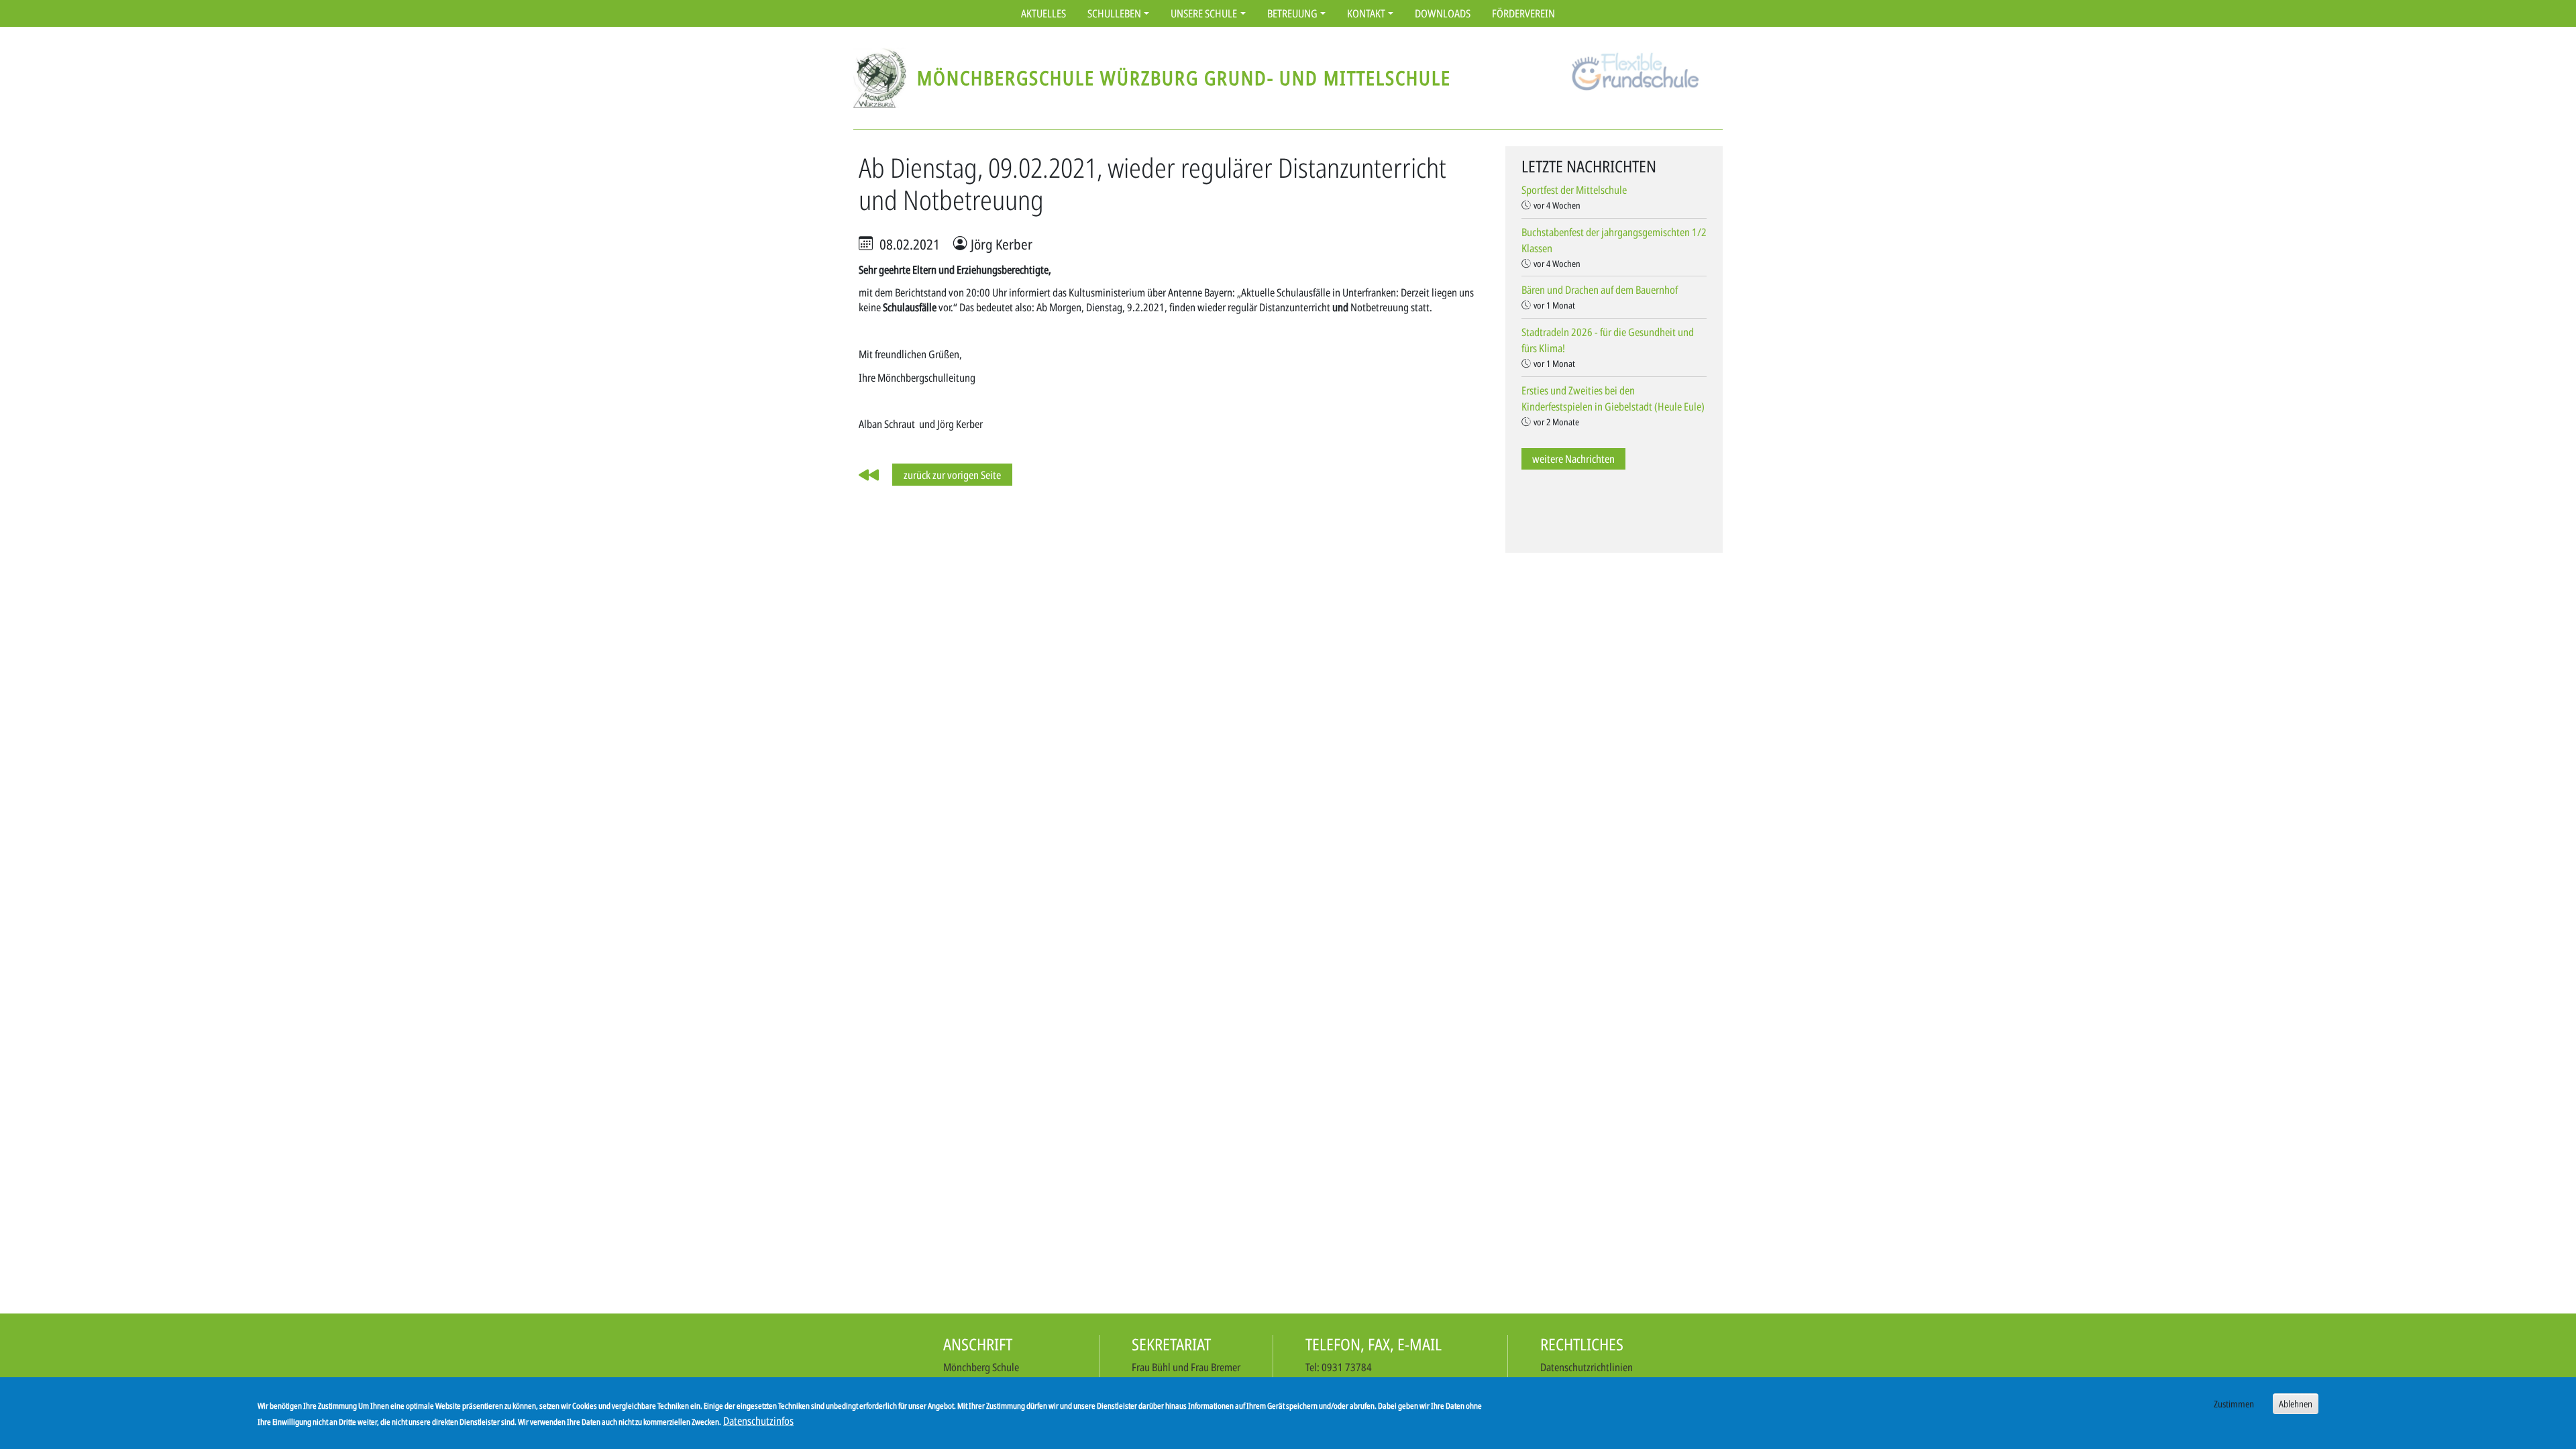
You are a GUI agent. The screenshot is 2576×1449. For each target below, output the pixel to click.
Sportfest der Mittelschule (1574, 190)
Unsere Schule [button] (1204, 13)
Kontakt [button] (1366, 13)
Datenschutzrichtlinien (1587, 1367)
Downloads (1443, 13)
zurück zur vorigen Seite (952, 475)
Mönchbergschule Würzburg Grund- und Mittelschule (1184, 77)
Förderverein (1523, 13)
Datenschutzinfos (758, 1421)
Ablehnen (2296, 1404)
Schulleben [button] (1114, 13)
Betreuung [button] (1292, 13)
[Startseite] (885, 78)
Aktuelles (1043, 13)
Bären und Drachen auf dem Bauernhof (1600, 290)
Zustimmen (2234, 1404)
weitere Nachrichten (1573, 459)
